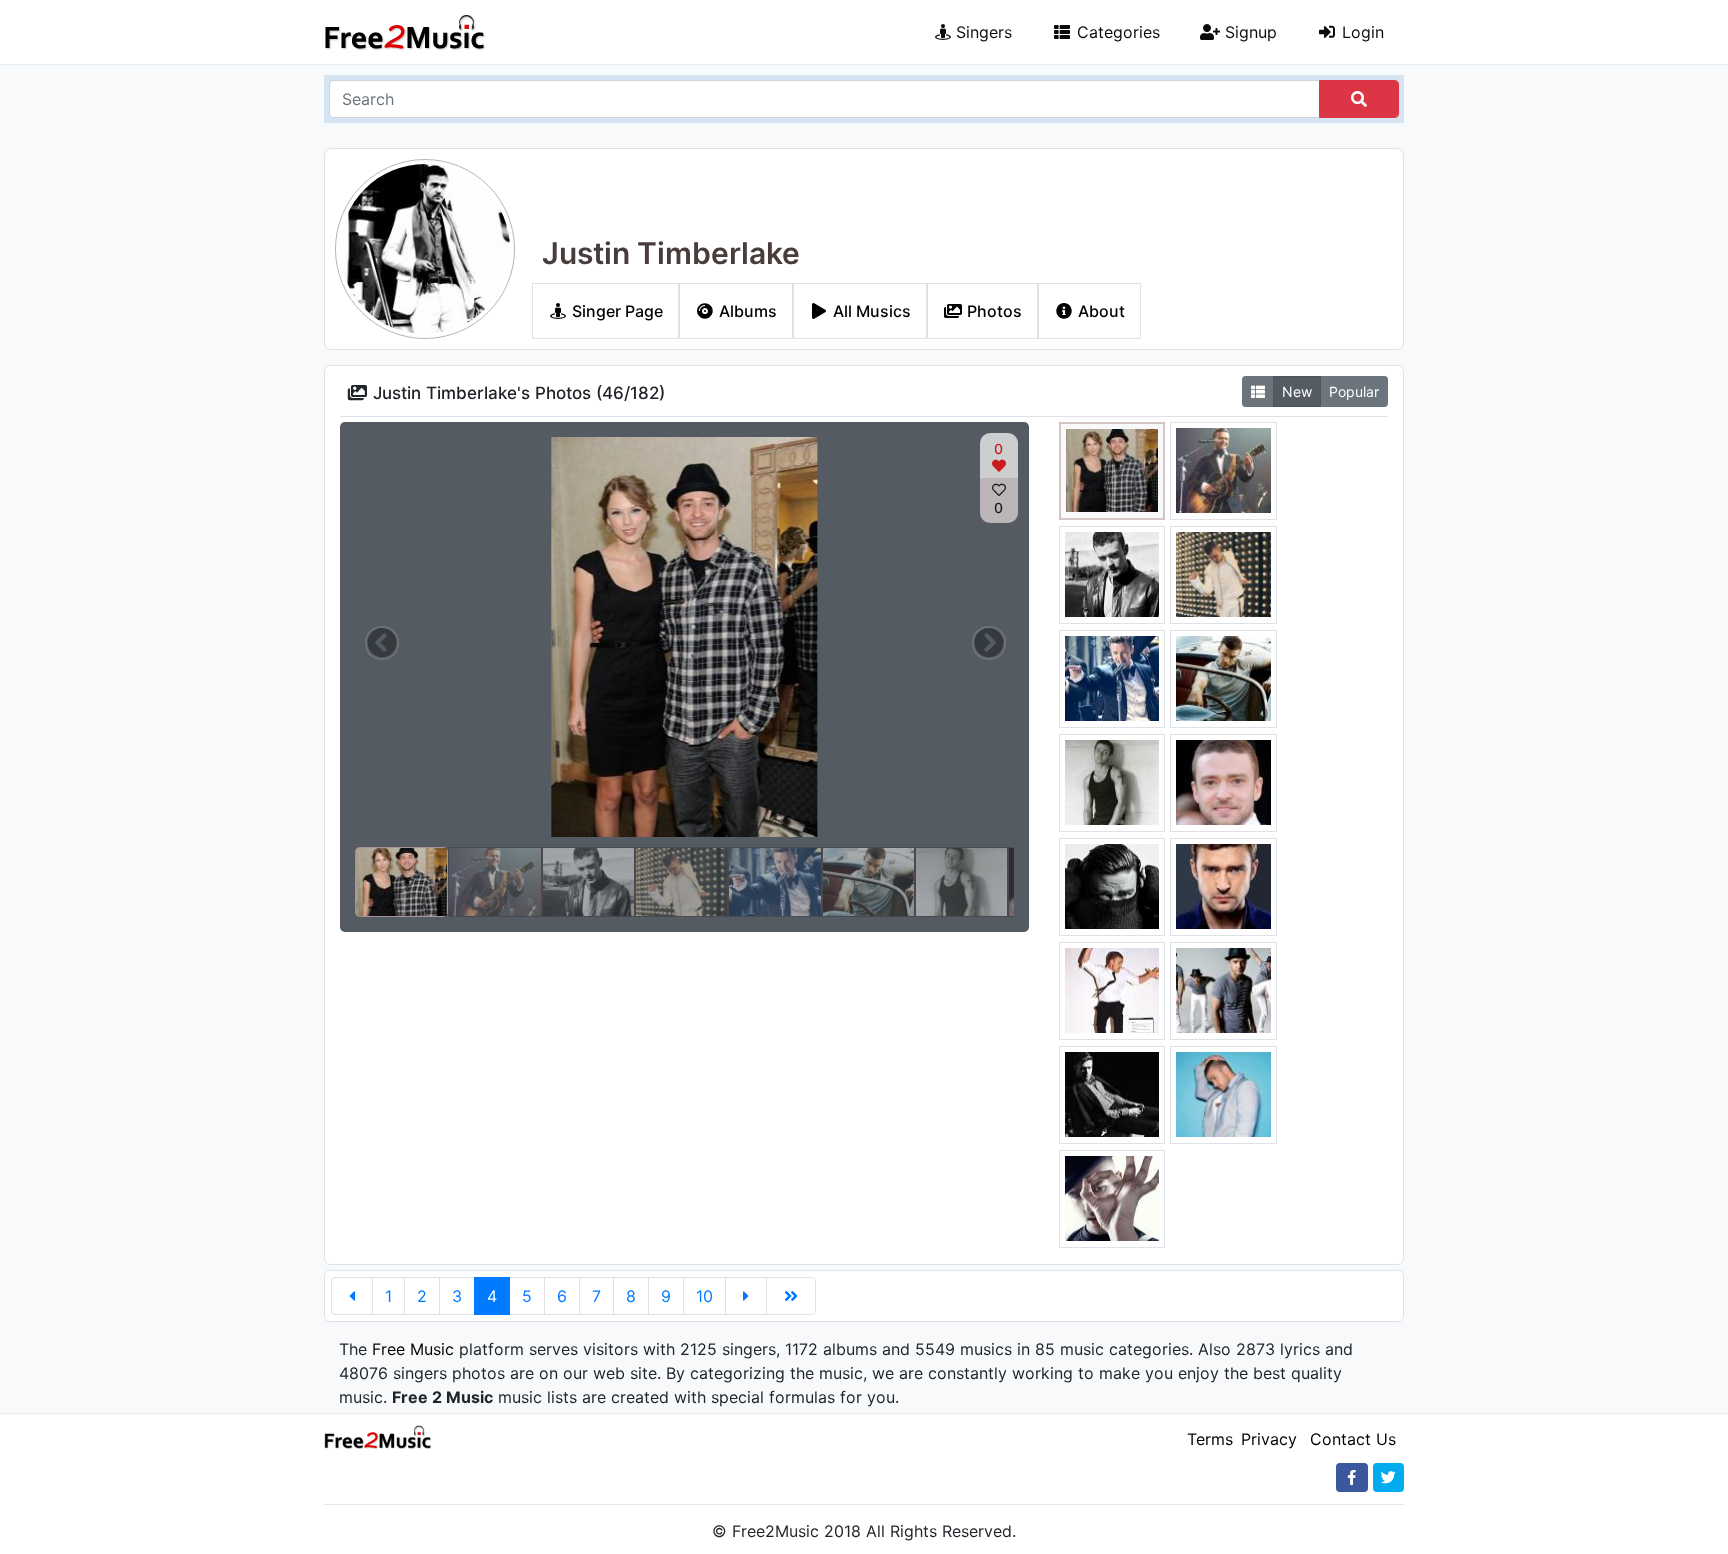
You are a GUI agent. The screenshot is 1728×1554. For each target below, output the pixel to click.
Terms (1210, 1439)
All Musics (870, 311)
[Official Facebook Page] (1352, 1477)
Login (1360, 32)
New (1297, 391)
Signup (1248, 32)
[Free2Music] (405, 32)
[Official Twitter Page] (1388, 1477)
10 (704, 1296)
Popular (1354, 391)
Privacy (1269, 1439)
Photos (992, 311)
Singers (981, 32)
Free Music (413, 1349)
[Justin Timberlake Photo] (1112, 469)
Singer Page (615, 311)
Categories (1116, 32)
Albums (746, 311)
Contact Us (1353, 1439)
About (1099, 311)
